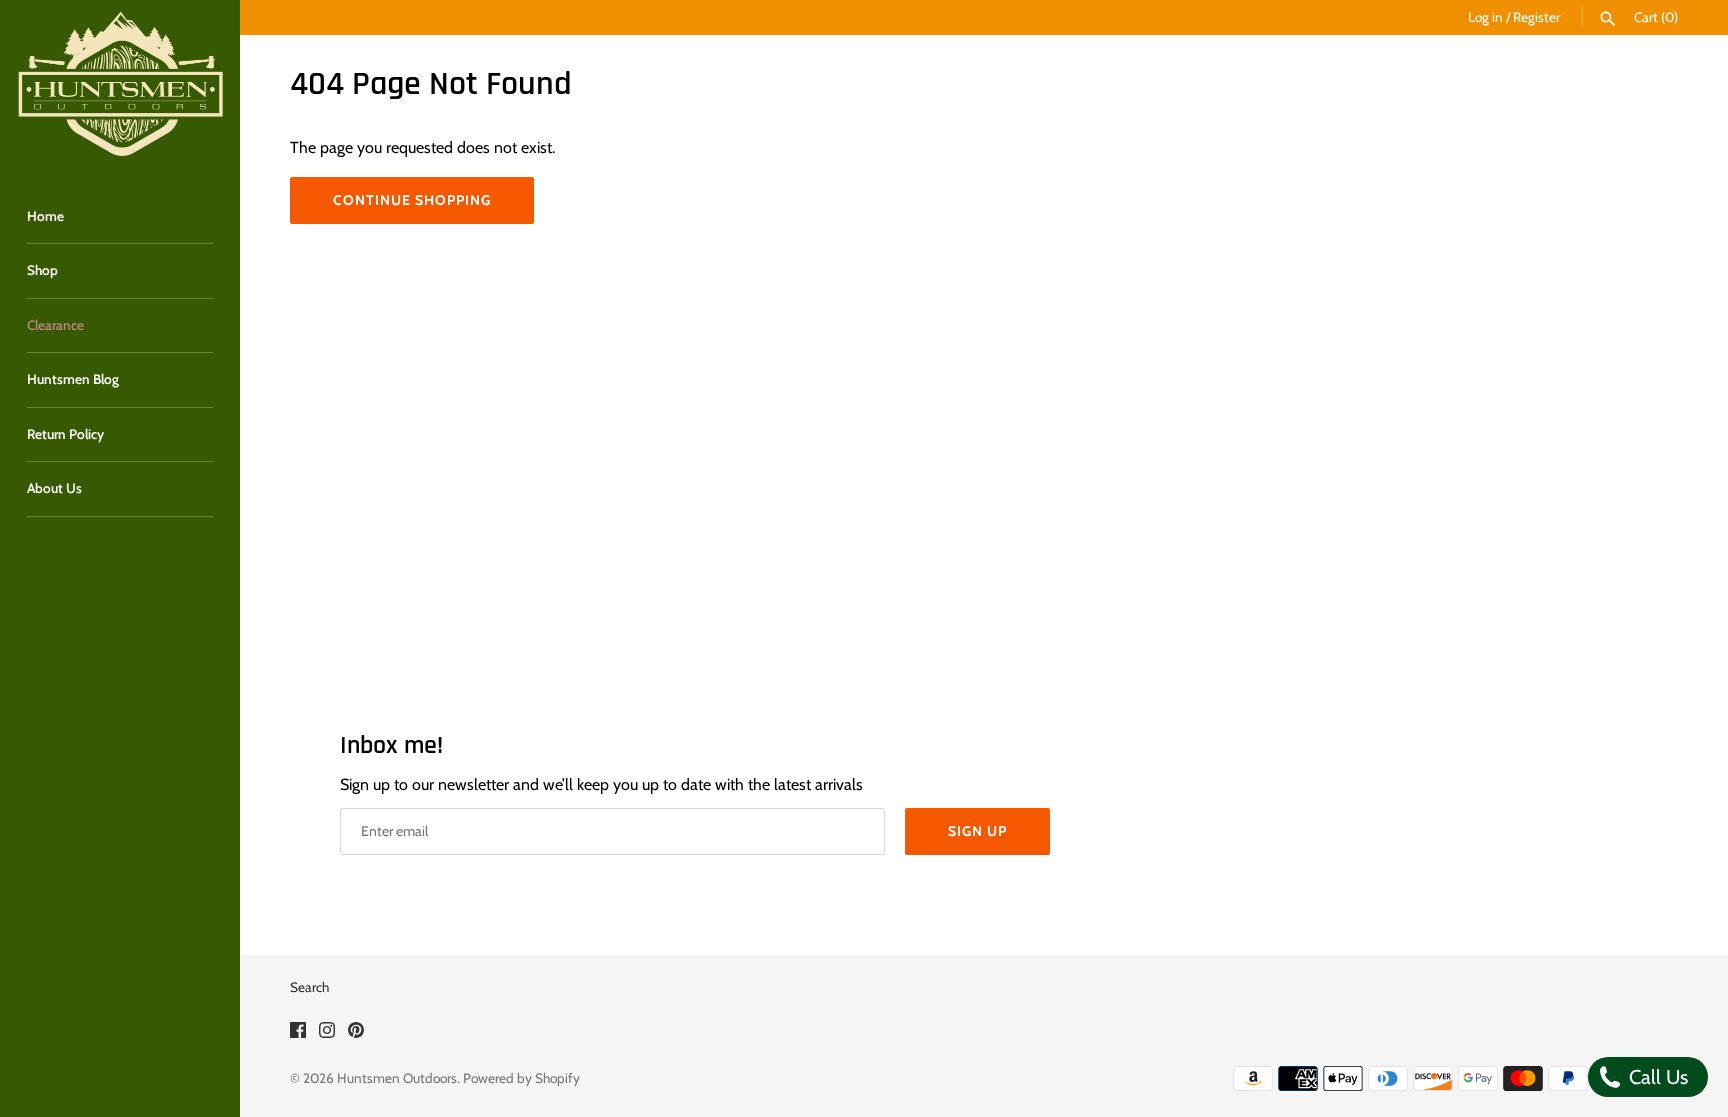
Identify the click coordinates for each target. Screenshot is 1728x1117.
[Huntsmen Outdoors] (120, 85)
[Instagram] (327, 1033)
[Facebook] (298, 1033)
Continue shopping (412, 200)
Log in (1485, 17)
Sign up (977, 831)
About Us (54, 488)
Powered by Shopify (521, 1078)
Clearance (55, 325)
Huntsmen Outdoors (397, 1078)
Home (45, 216)
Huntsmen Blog (73, 379)
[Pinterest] (356, 1033)
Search (309, 987)
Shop (42, 270)
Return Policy (65, 434)
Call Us (1656, 1077)
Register (1536, 17)
